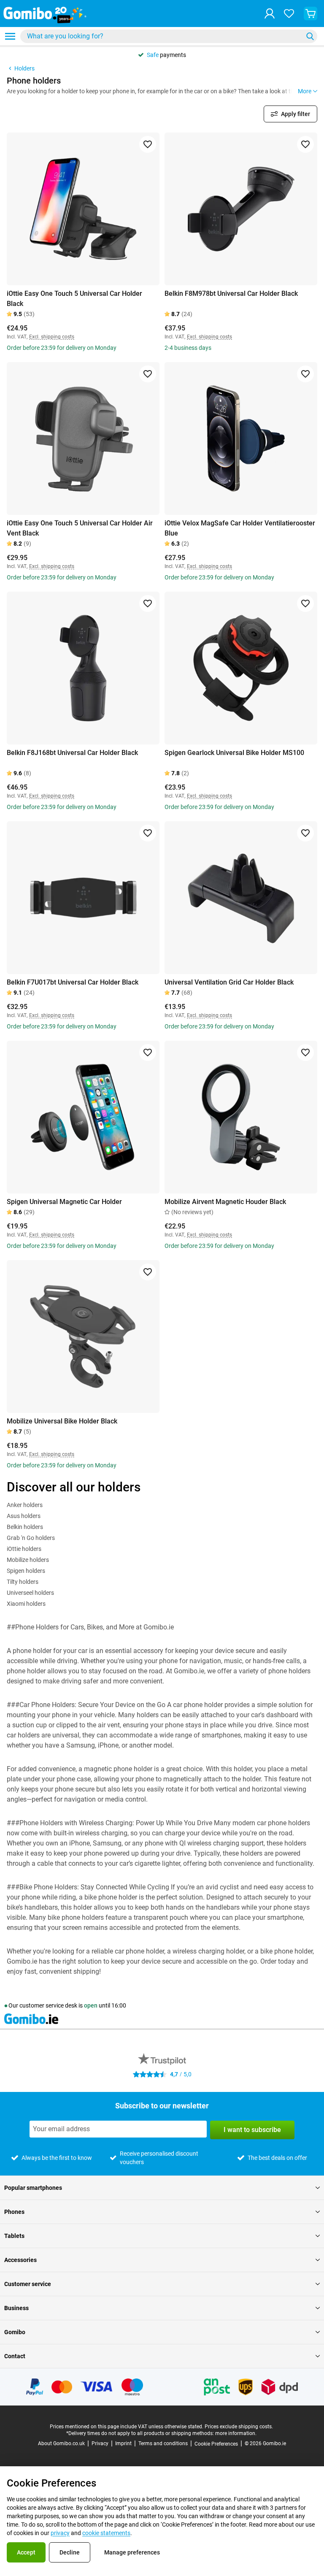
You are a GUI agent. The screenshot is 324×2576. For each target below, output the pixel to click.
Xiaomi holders (26, 1604)
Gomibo (15, 2332)
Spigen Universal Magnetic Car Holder (64, 1202)
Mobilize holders (28, 1560)
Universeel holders (30, 1593)
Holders (24, 68)
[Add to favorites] (148, 144)
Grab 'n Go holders (31, 1538)
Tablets (14, 2236)
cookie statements (106, 2533)
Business (16, 2308)
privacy (60, 2533)
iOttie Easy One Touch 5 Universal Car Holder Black (74, 299)
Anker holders (25, 1505)
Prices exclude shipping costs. (239, 2427)
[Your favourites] (289, 14)
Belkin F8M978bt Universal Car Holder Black (231, 294)
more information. (236, 2433)
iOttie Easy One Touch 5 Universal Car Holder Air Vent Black (80, 528)
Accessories (20, 2260)
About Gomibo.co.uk (61, 2443)
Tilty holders (23, 1582)
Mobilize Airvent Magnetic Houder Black (225, 1202)
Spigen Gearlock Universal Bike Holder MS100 (234, 753)
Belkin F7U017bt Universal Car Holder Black (73, 982)
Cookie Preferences (216, 2444)
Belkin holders (25, 1527)
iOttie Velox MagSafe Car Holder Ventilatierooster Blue (240, 528)
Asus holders (24, 1516)
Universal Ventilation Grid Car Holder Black (229, 982)
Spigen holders (26, 1571)
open (91, 2005)
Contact (15, 2356)
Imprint (123, 2443)
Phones (14, 2212)
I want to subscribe (252, 2130)
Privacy (100, 2443)
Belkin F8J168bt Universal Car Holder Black (72, 753)
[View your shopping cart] (310, 14)
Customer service (28, 2284)
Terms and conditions (163, 2443)
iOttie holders (24, 1549)
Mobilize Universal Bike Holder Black (62, 1421)
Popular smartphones (33, 2188)
